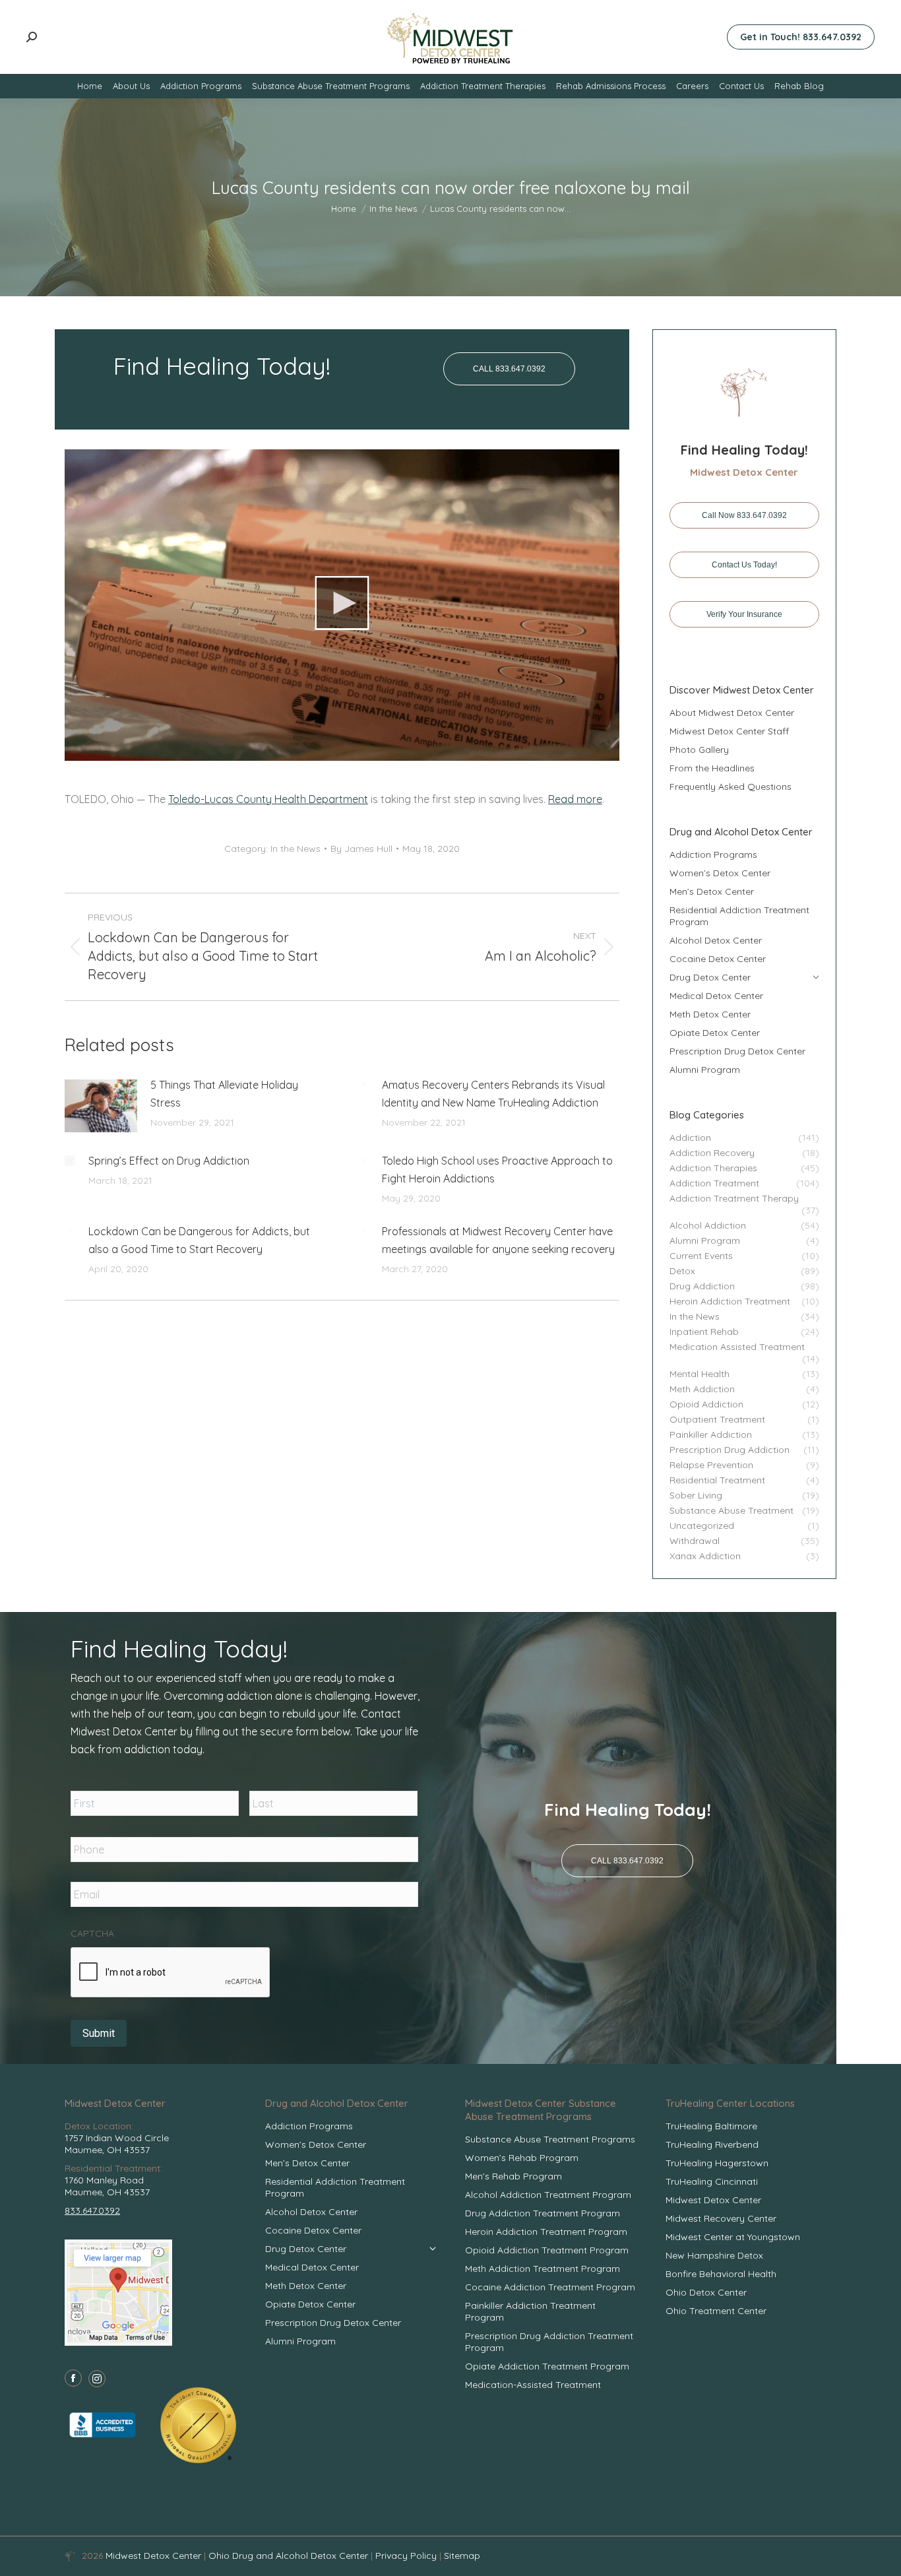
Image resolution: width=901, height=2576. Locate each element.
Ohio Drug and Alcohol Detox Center (288, 2556)
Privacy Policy (407, 2556)
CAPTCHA (92, 1933)
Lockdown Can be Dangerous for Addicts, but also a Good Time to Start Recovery (199, 1240)
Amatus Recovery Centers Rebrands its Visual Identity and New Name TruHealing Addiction (493, 1094)
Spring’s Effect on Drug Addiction (169, 1161)
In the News (295, 849)
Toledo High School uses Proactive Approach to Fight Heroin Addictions (497, 1170)
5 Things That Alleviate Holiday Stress (224, 1094)
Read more (575, 799)
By (361, 849)
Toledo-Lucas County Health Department (268, 799)
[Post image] (101, 1106)
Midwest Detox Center (155, 2556)
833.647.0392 (92, 2210)
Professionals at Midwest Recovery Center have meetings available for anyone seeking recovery (498, 1240)
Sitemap (462, 2556)
